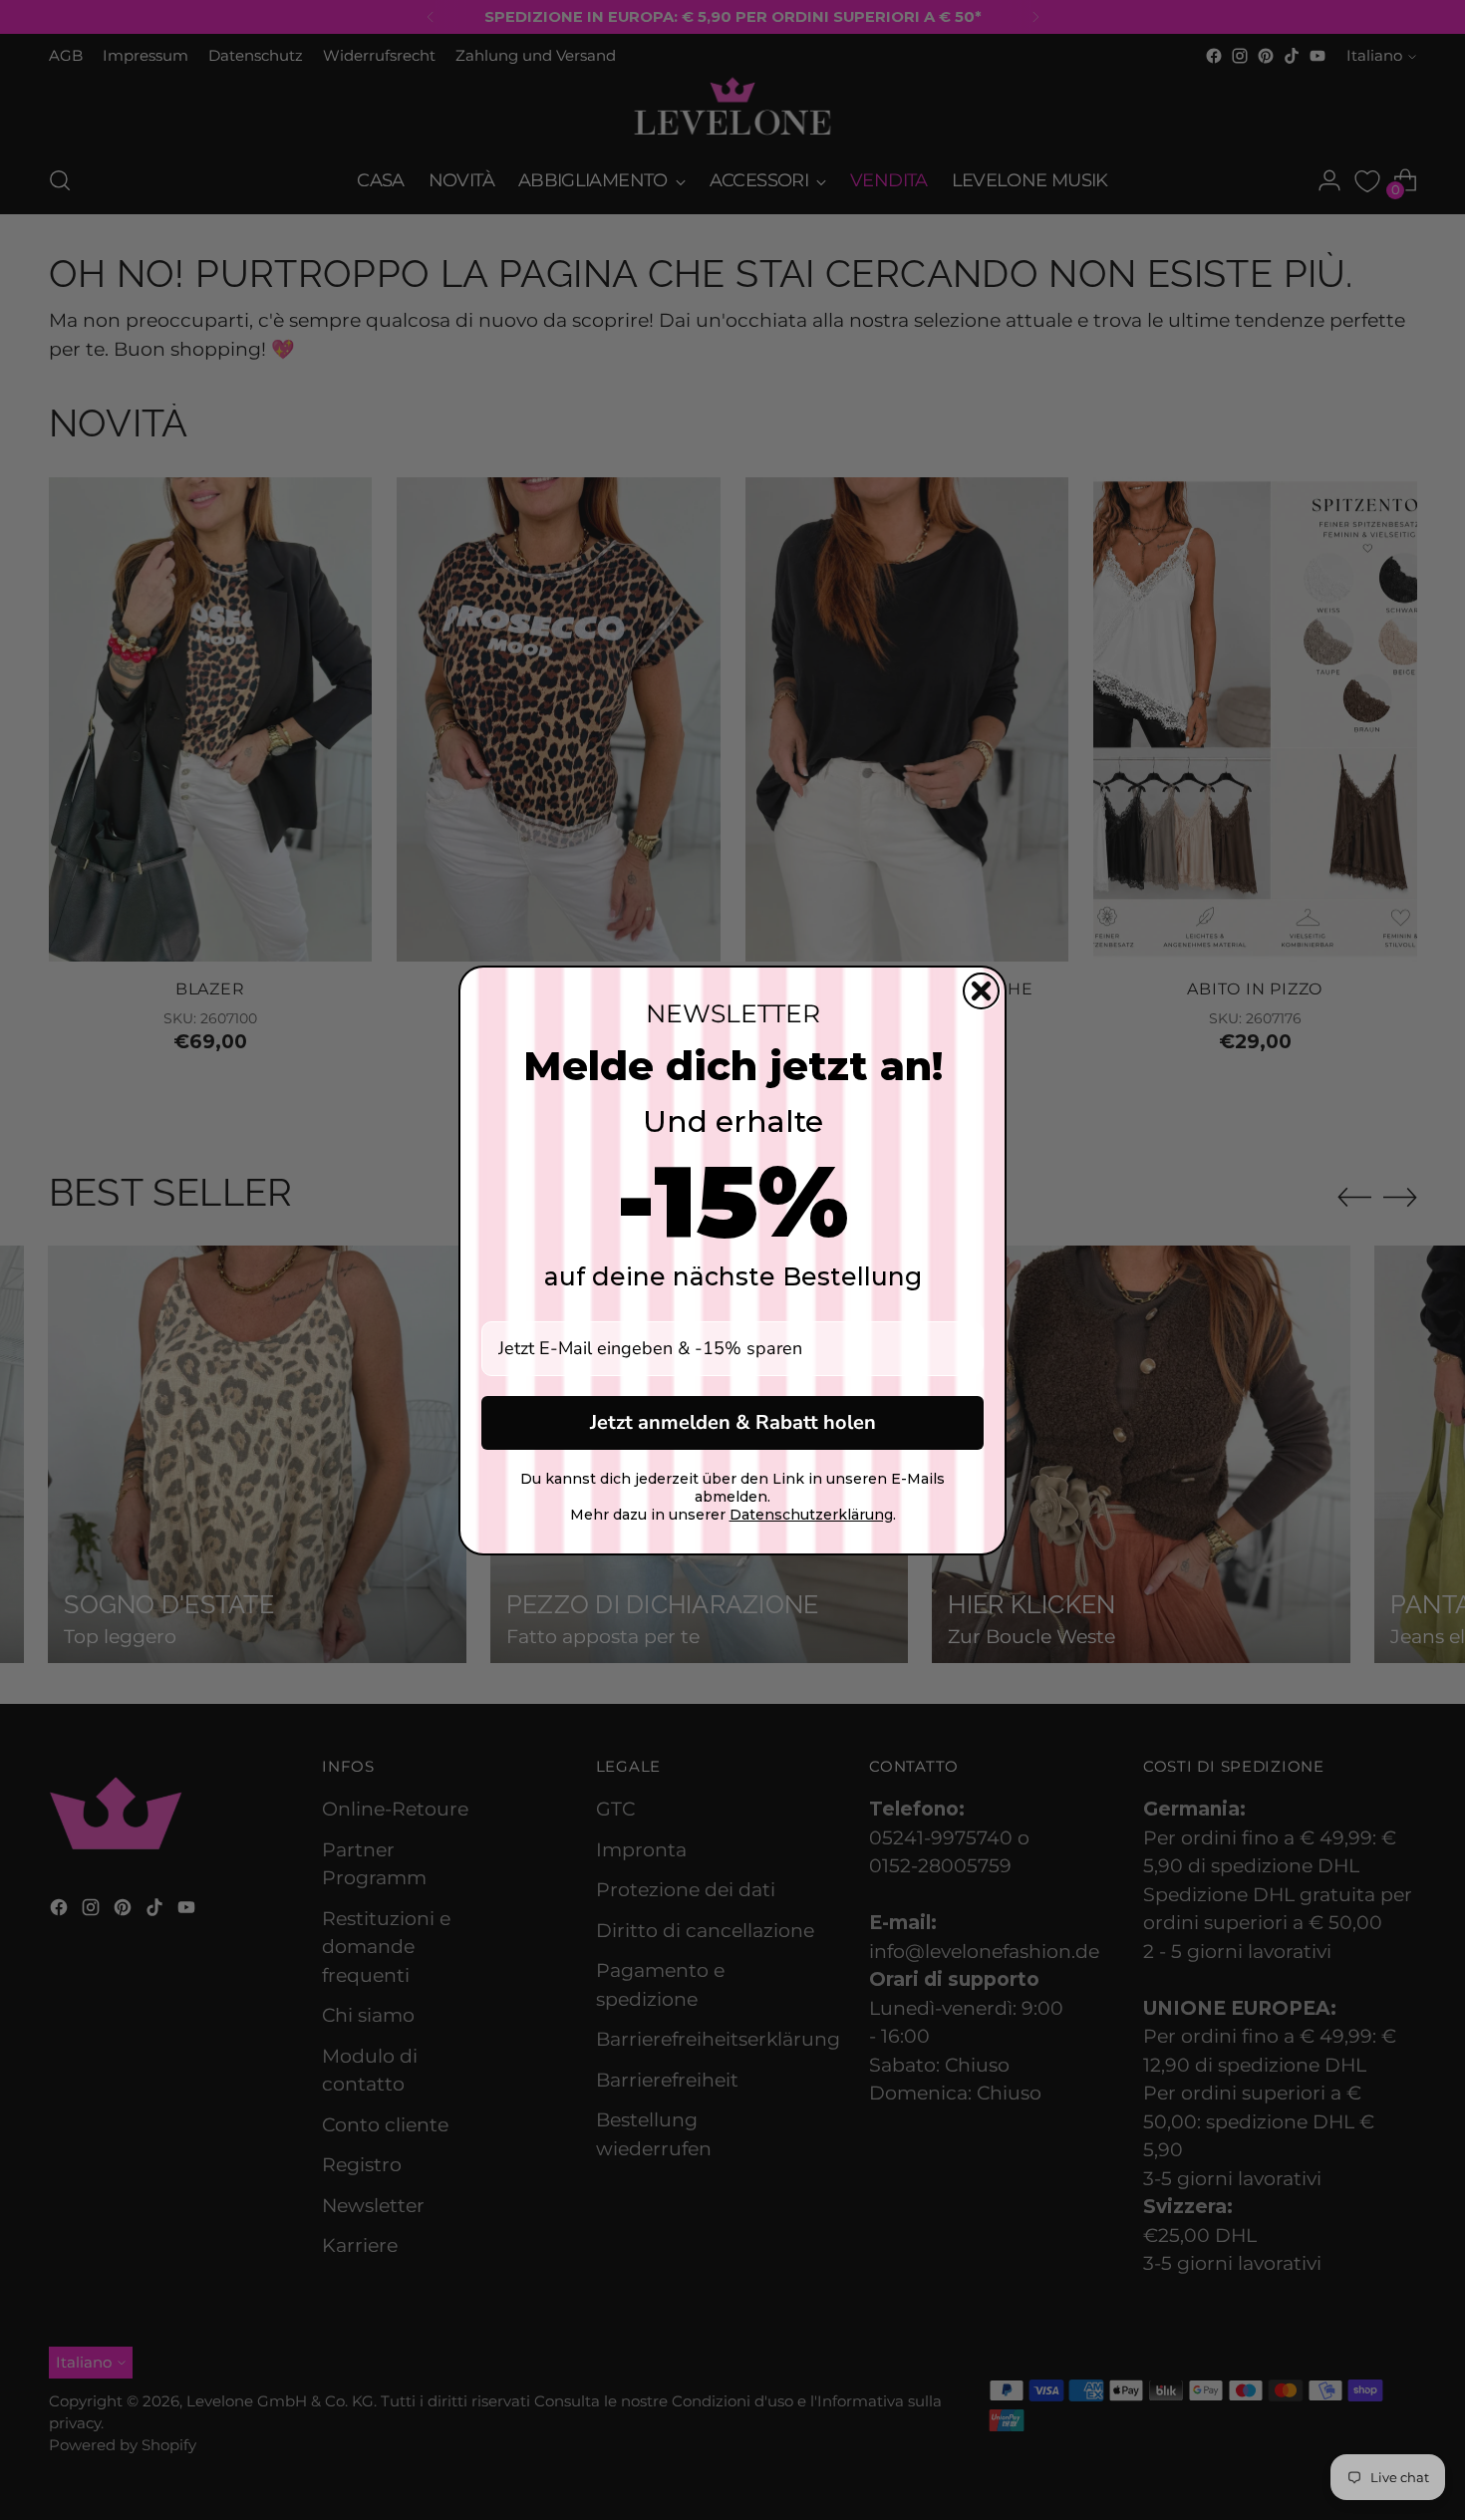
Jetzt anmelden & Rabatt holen (733, 1422)
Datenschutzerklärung (811, 1515)
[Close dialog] (981, 991)
